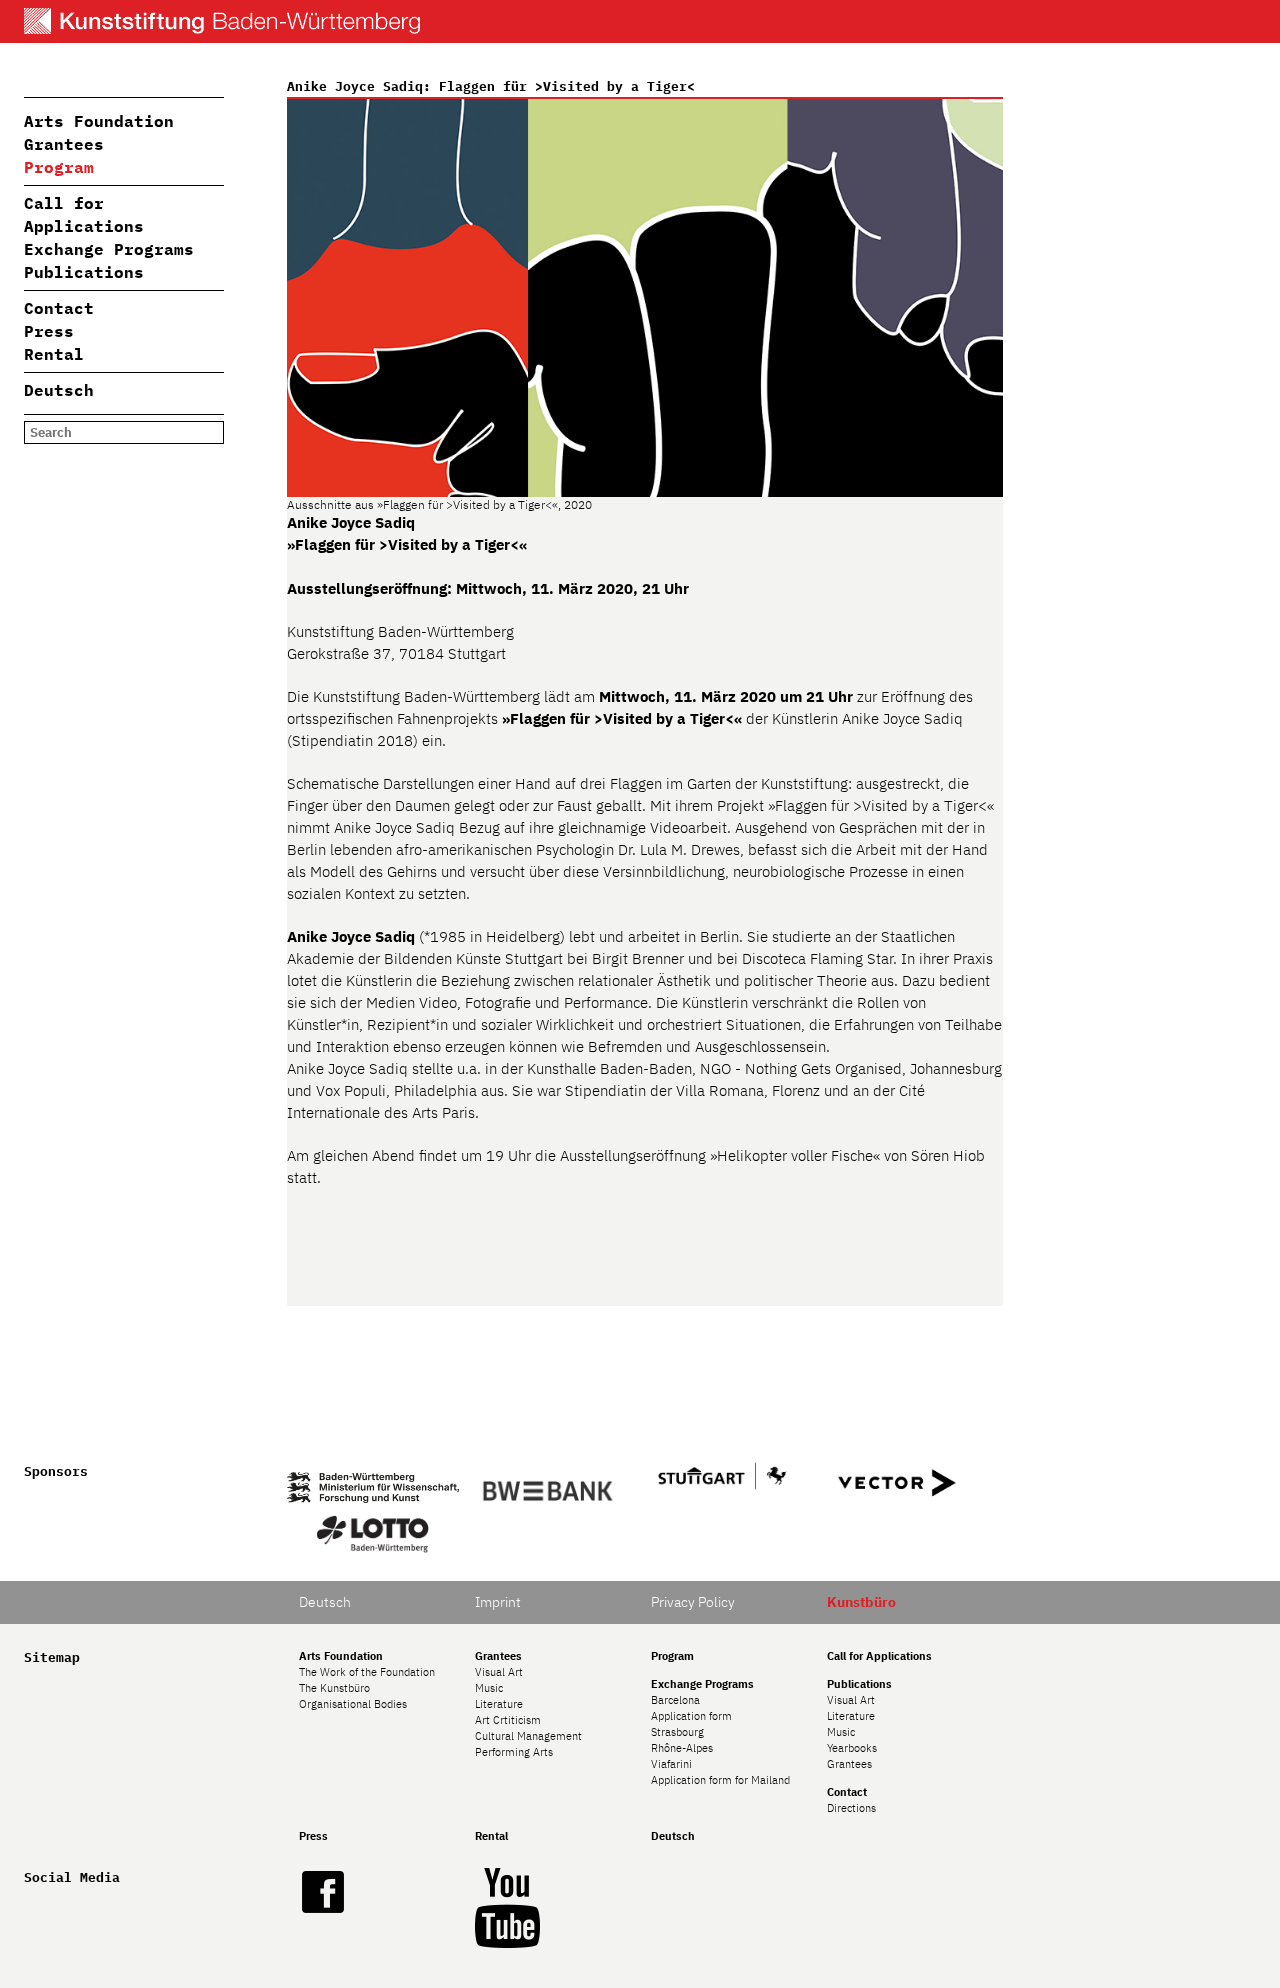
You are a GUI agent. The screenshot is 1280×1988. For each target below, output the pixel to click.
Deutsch (59, 390)
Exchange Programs (109, 249)
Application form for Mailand (720, 1780)
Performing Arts (514, 1752)
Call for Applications (879, 1656)
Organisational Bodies (353, 1704)
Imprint (498, 1602)
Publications (84, 272)
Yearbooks (852, 1748)
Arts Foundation (99, 121)
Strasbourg (677, 1732)
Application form (691, 1716)
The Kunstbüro (334, 1688)
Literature (499, 1704)
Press (49, 331)
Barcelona (675, 1700)
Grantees (64, 144)
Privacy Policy (693, 1602)
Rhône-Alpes (682, 1748)
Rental (54, 354)
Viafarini (671, 1764)
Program (59, 167)
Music (489, 1688)
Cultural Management (528, 1736)
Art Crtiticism (508, 1720)
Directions (851, 1808)
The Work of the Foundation (367, 1672)
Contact (59, 308)
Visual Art (499, 1672)
